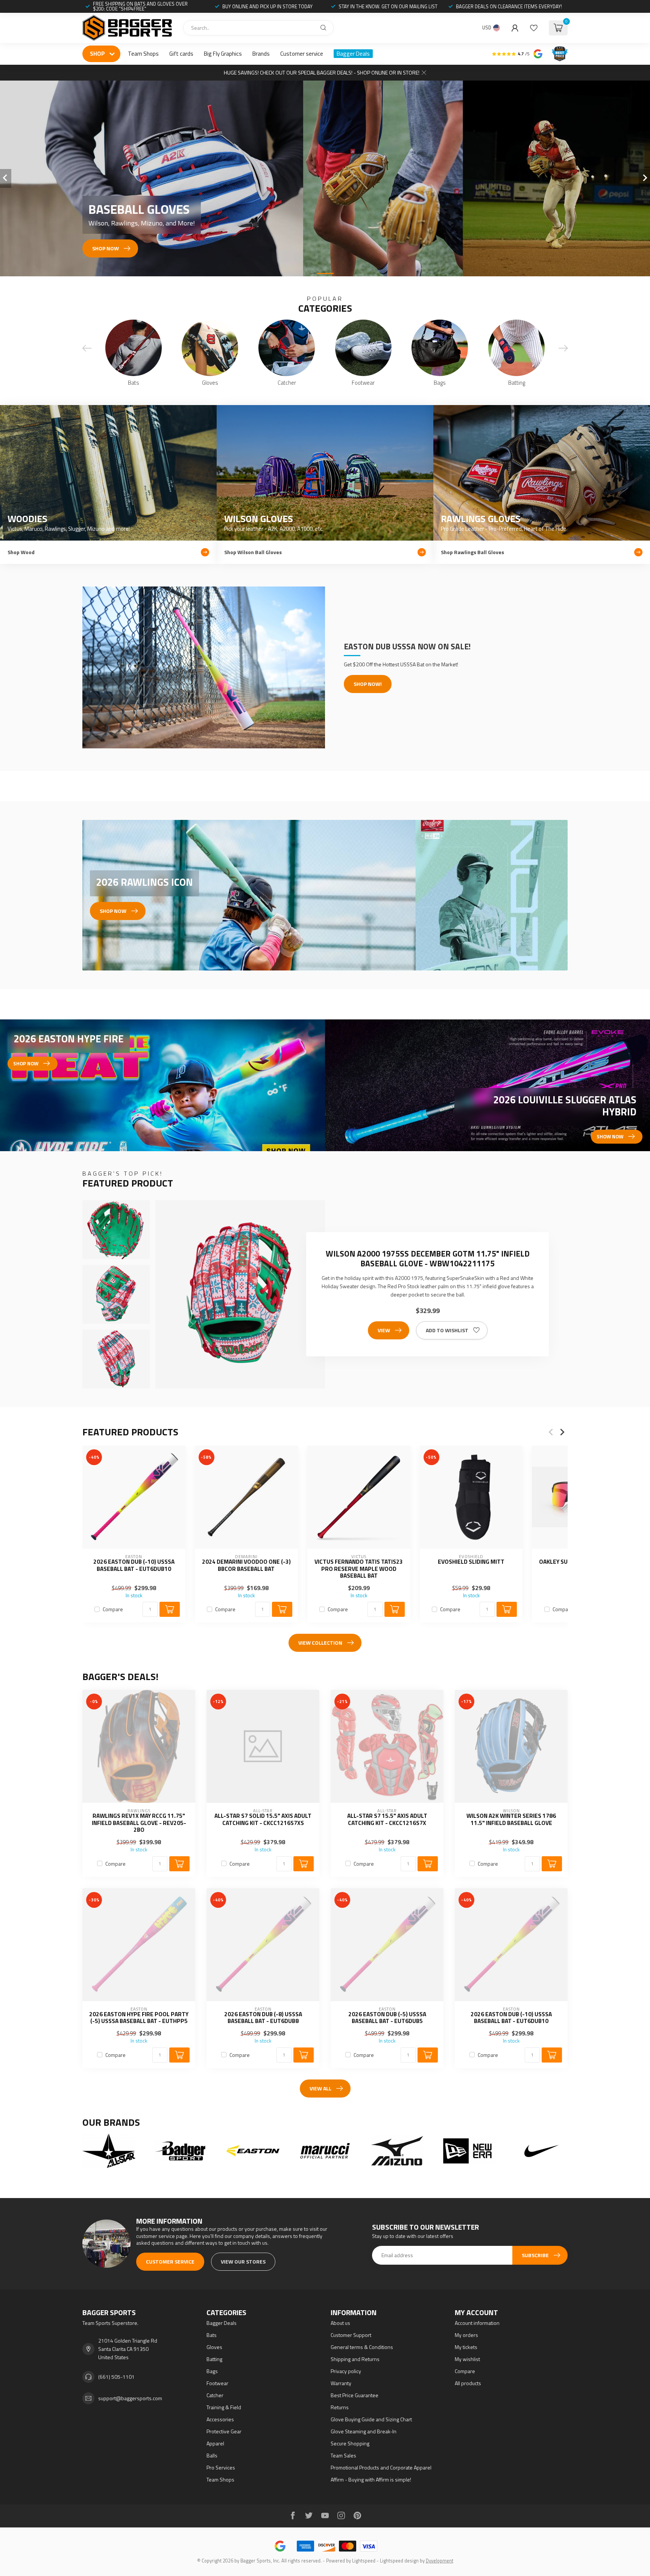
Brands (261, 54)
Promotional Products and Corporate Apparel (381, 2467)
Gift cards (181, 54)
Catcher (215, 2395)
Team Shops (143, 54)
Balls (212, 2455)
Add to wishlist (447, 1330)
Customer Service (170, 2261)
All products (468, 2383)
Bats (212, 2335)
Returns (340, 2407)
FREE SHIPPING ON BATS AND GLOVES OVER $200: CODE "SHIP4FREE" (140, 6)
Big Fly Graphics (223, 54)
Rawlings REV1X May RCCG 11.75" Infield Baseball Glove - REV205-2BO (139, 1823)
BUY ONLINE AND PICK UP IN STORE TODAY (267, 6)
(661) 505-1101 (116, 2377)
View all (320, 2088)
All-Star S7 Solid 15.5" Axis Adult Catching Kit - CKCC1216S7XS (263, 1820)
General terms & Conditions (362, 2347)
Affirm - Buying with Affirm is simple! (371, 2479)
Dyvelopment (440, 2561)
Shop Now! (368, 684)
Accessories (220, 2419)
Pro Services (221, 2467)
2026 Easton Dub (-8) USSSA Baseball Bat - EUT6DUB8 (263, 2018)
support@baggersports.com (130, 2398)
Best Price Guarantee (355, 2395)
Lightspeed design (399, 2561)
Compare (113, 1609)
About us (340, 2323)
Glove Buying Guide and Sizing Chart (371, 2419)
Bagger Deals (353, 54)
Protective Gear (224, 2431)
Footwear (217, 2383)
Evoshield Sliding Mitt (471, 1562)
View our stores (243, 2261)
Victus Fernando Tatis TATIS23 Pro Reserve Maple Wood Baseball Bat (359, 1569)
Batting (214, 2359)
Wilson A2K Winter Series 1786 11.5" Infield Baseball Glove (511, 1820)
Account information (477, 2323)
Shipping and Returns (355, 2359)
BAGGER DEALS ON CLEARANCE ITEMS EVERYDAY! (509, 6)
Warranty (341, 2383)
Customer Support (351, 2335)
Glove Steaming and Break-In (364, 2431)
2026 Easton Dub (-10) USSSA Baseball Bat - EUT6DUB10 (134, 1565)
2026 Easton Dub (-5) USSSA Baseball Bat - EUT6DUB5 (387, 2018)
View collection (320, 1643)
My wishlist (467, 2359)
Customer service (302, 54)
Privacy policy (346, 2371)
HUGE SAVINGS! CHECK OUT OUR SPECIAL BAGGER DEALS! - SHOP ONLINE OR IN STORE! (322, 72)
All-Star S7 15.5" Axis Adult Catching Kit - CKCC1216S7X (387, 1820)
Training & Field (224, 2407)
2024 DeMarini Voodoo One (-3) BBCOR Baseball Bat (246, 1565)
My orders (466, 2335)
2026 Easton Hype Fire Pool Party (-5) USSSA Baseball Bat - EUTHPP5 (139, 2018)
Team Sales (343, 2455)
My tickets (466, 2347)
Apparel (215, 2443)
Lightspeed (364, 2561)
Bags (212, 2371)
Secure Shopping (350, 2443)
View (384, 1330)
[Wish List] (534, 28)
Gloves (214, 2347)
